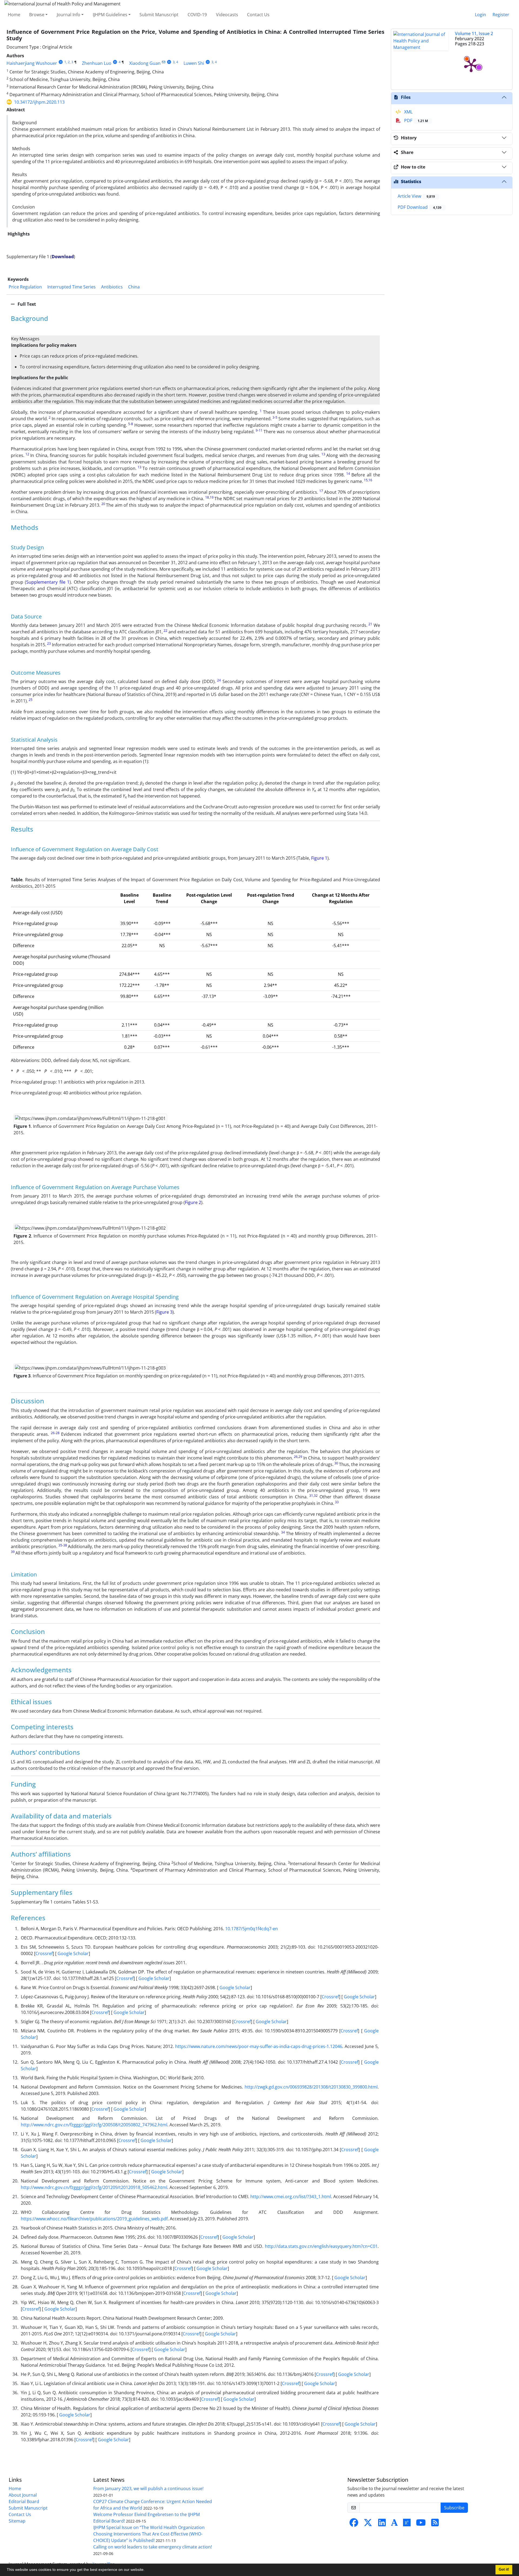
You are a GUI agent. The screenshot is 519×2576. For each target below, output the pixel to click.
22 (165, 630)
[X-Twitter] (368, 2524)
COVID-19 (197, 15)
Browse (37, 15)
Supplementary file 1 (48, 582)
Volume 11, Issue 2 (474, 33)
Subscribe (454, 2508)
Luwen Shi (194, 63)
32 (316, 1496)
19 (212, 497)
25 (31, 700)
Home (14, 15)
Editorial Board (24, 2501)
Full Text (26, 304)
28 (58, 1433)
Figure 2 (193, 1202)
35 (60, 1545)
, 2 (68, 62)
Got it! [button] (504, 2570)
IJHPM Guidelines (110, 15)
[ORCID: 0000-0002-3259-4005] (115, 62)
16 (370, 480)
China (134, 287)
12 (27, 454)
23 (49, 643)
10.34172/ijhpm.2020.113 (39, 102)
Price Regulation (25, 287)
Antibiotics (112, 287)
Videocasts (227, 15)
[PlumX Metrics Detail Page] (471, 65)
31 (311, 1496)
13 (323, 454)
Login (480, 15)
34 (283, 1532)
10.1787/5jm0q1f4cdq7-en (252, 1929)
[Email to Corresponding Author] (164, 62)
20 (103, 504)
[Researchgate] (407, 2524)
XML (408, 112)
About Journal (23, 2495)
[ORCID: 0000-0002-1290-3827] (169, 62)
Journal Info (69, 15)
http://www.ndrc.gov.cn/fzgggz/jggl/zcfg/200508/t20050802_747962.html (94, 2125)
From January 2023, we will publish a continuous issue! (148, 2488)
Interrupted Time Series (71, 287)
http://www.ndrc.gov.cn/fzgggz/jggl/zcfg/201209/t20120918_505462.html (94, 2187)
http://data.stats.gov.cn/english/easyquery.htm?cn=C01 (321, 2246)
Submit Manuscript (159, 15)
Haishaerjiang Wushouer (32, 63)
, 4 (176, 62)
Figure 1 (319, 858)
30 (336, 1463)
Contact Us (258, 15)
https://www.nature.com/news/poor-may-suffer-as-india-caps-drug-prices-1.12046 (259, 2046)
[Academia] (394, 2524)
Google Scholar (73, 1953)
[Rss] (435, 2524)
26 (53, 1433)
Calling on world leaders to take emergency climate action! (153, 2547)
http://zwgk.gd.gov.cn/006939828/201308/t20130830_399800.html (311, 2087)
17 (321, 491)
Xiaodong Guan (145, 63)
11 (261, 430)
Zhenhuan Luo (97, 63)
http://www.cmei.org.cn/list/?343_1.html (291, 2197)
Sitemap (17, 2521)
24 (219, 680)
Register (501, 15)
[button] (147, 2570)
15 (366, 480)
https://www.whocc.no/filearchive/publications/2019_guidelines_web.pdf (94, 2219)
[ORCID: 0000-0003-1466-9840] (61, 62)
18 (207, 497)
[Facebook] (354, 2524)
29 (300, 1457)
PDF (415, 120)
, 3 (71, 62)
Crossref (44, 1953)
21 (370, 624)
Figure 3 (164, 1312)
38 (65, 1545)
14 (348, 474)
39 (13, 1552)
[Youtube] (421, 2524)
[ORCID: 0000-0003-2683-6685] (208, 62)
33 (337, 1502)
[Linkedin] (382, 2524)
